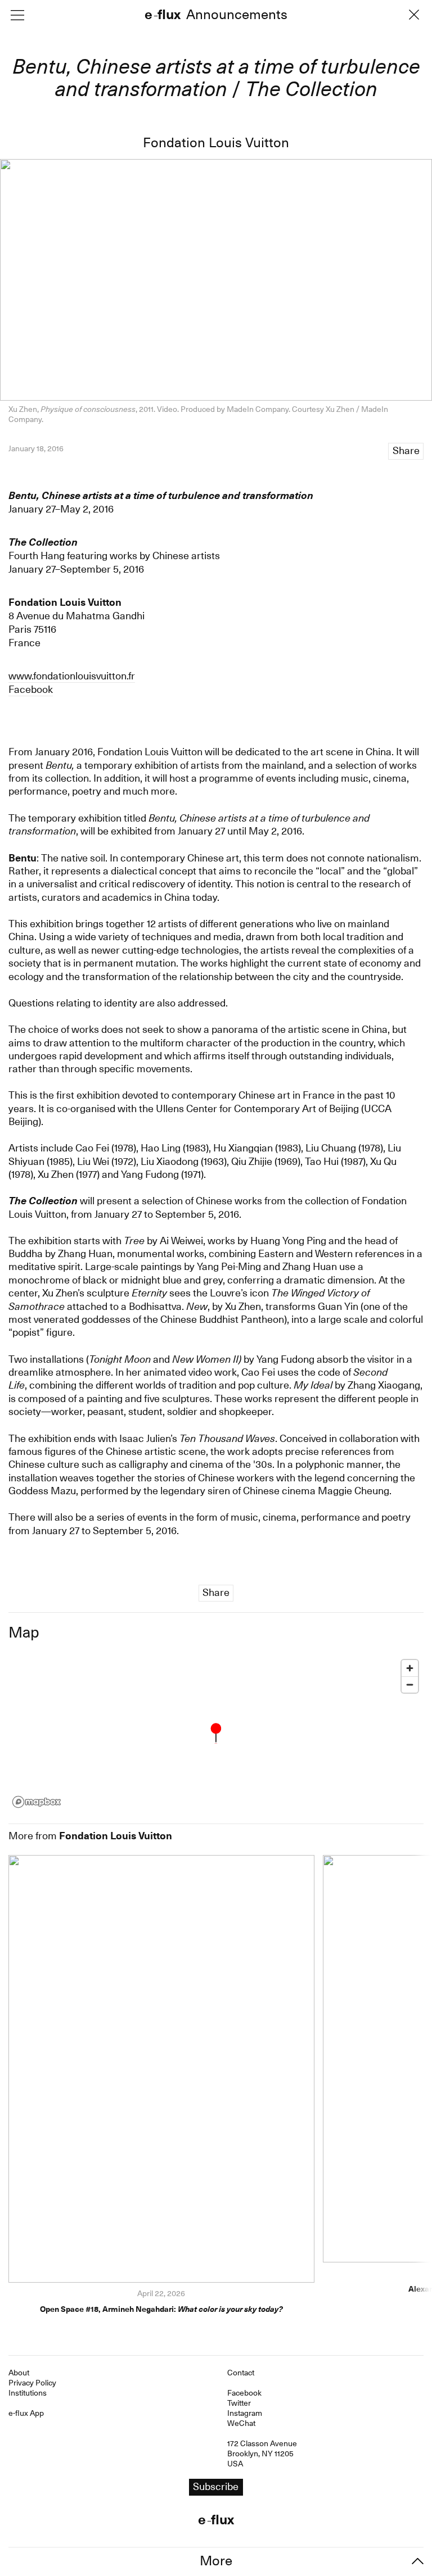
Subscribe (216, 1311)
